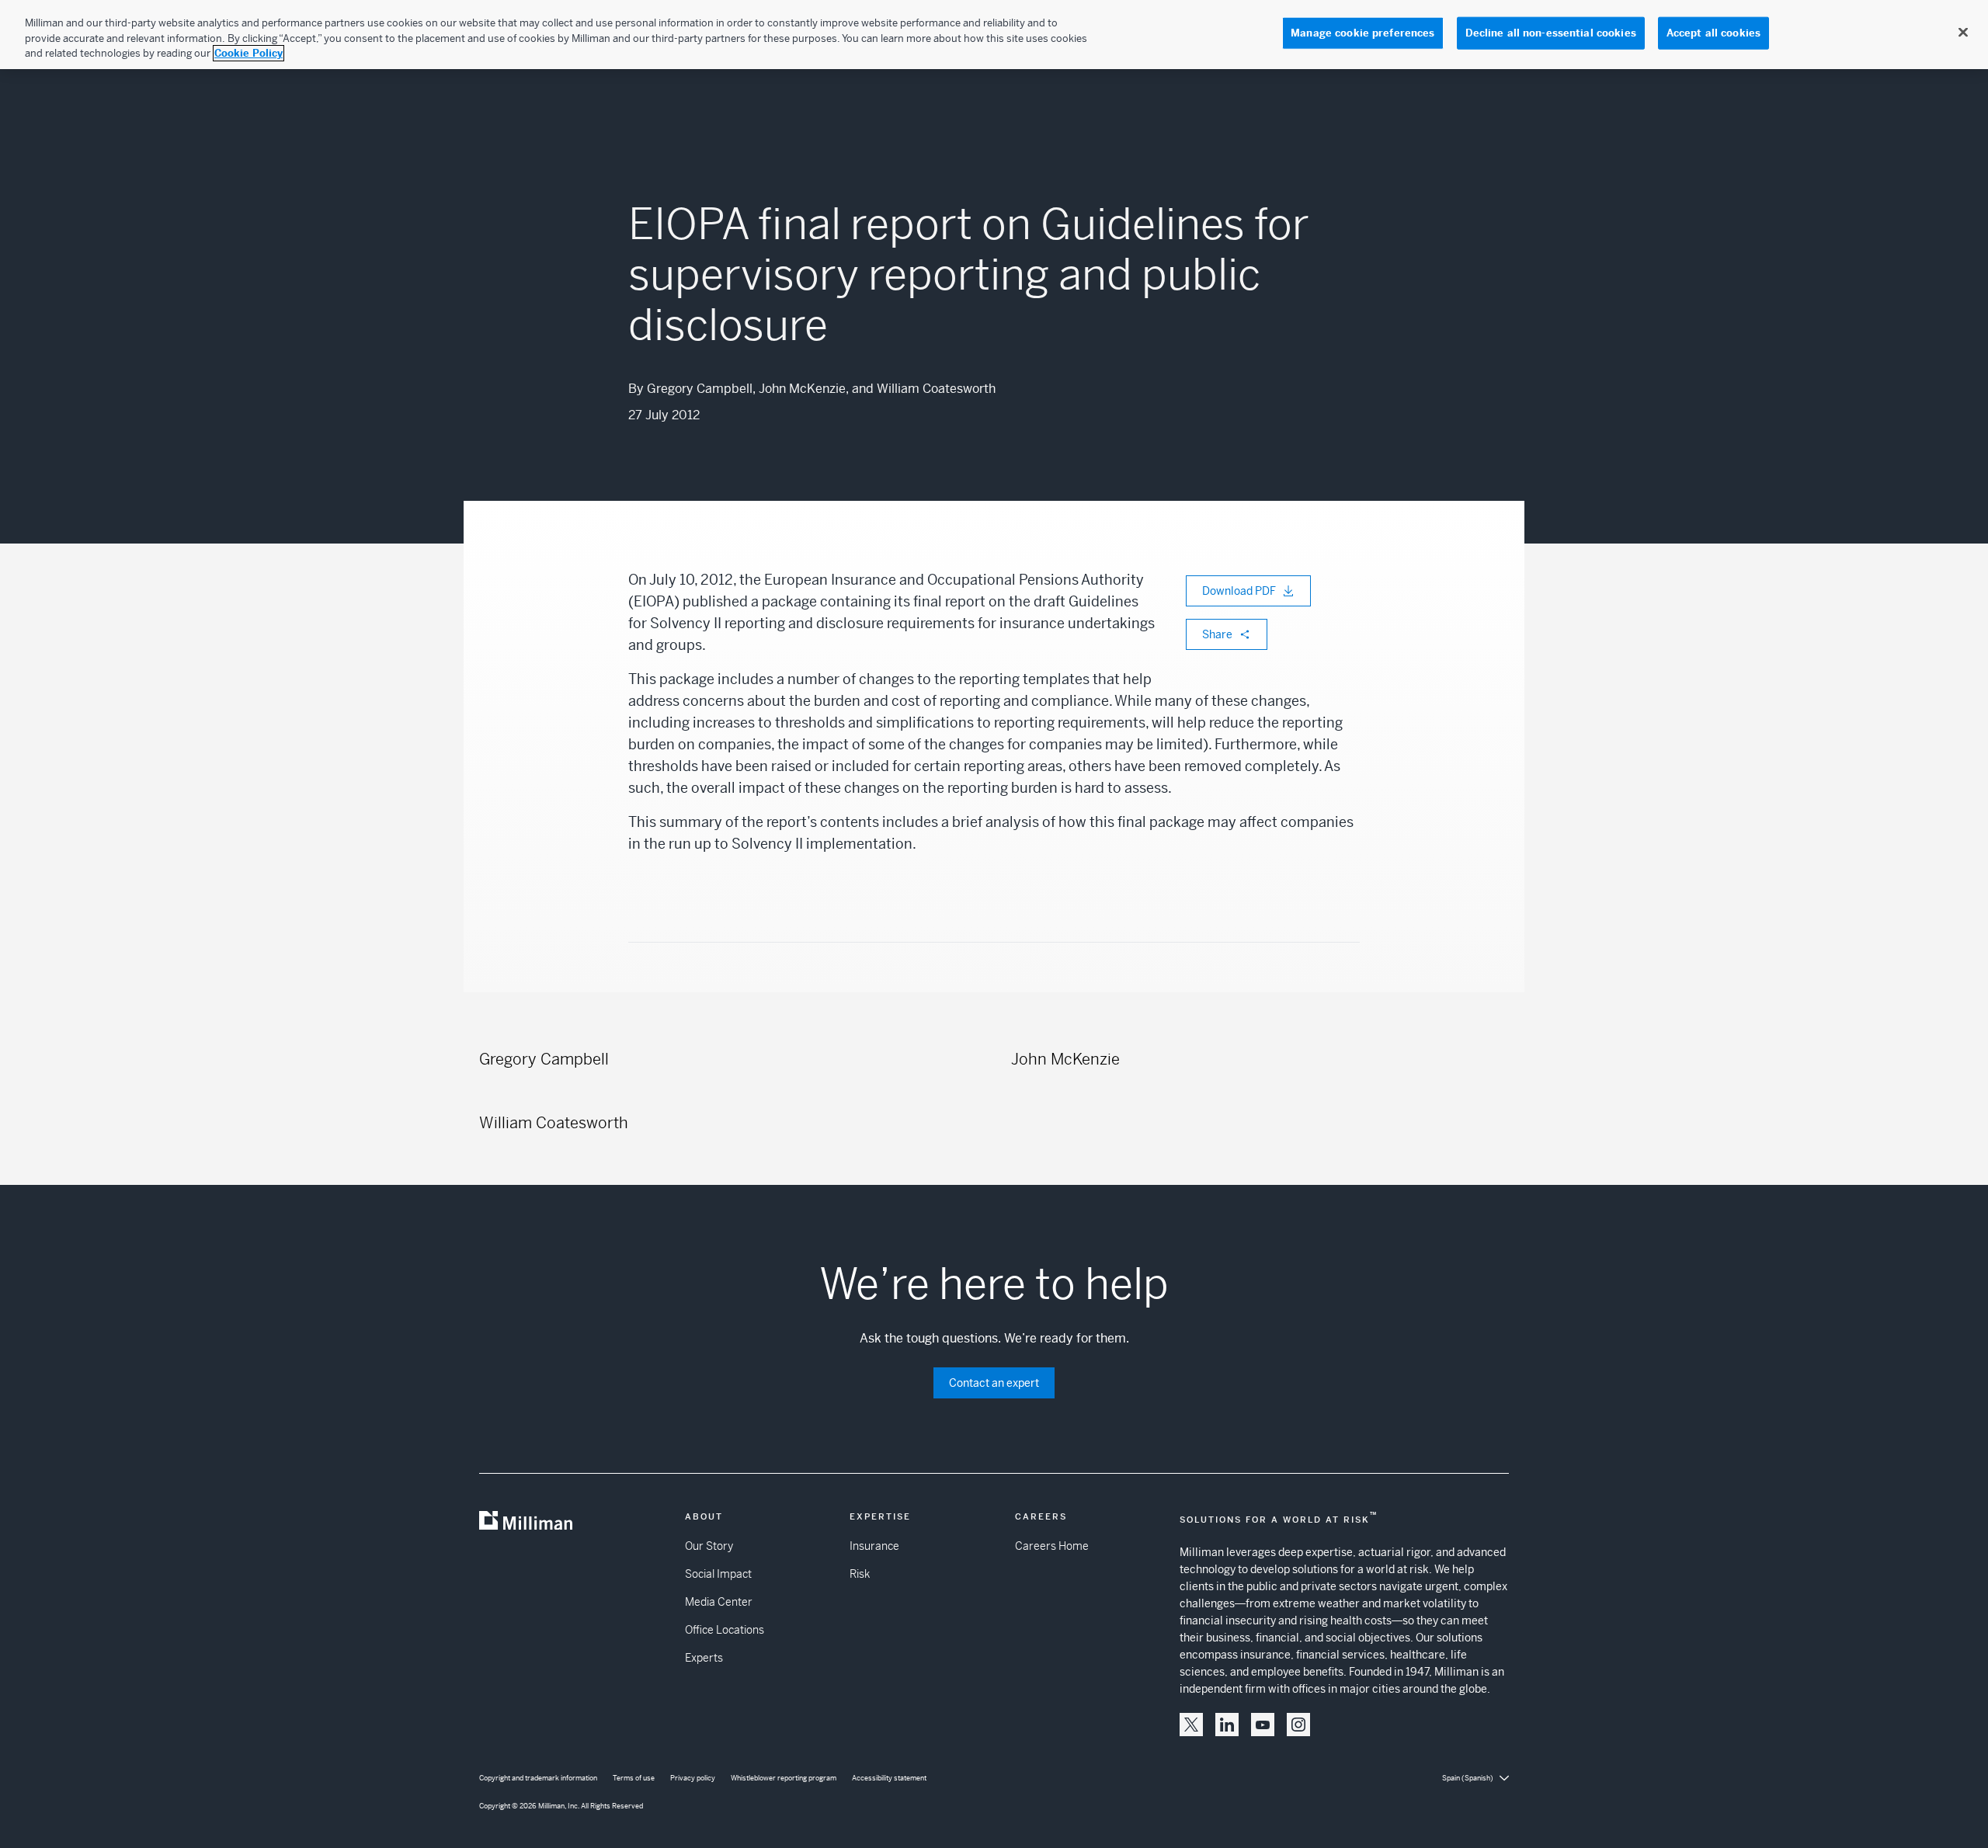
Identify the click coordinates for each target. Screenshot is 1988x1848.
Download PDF (1239, 591)
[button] (1191, 1725)
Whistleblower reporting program (784, 1778)
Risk (860, 1574)
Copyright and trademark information (538, 1778)
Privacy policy (693, 1778)
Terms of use (634, 1778)
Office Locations (725, 1630)
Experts (704, 1658)
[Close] (1963, 33)
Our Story (709, 1546)
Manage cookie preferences (1362, 33)
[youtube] (1263, 1725)
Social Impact (718, 1574)
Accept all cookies (1713, 33)
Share (1217, 634)
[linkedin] (1227, 1725)
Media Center (719, 1602)
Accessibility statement (889, 1778)
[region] (994, 35)
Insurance (874, 1546)
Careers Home (1052, 1546)
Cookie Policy (248, 53)
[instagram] (1298, 1725)
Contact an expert (994, 1383)
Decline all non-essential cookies (1551, 33)
